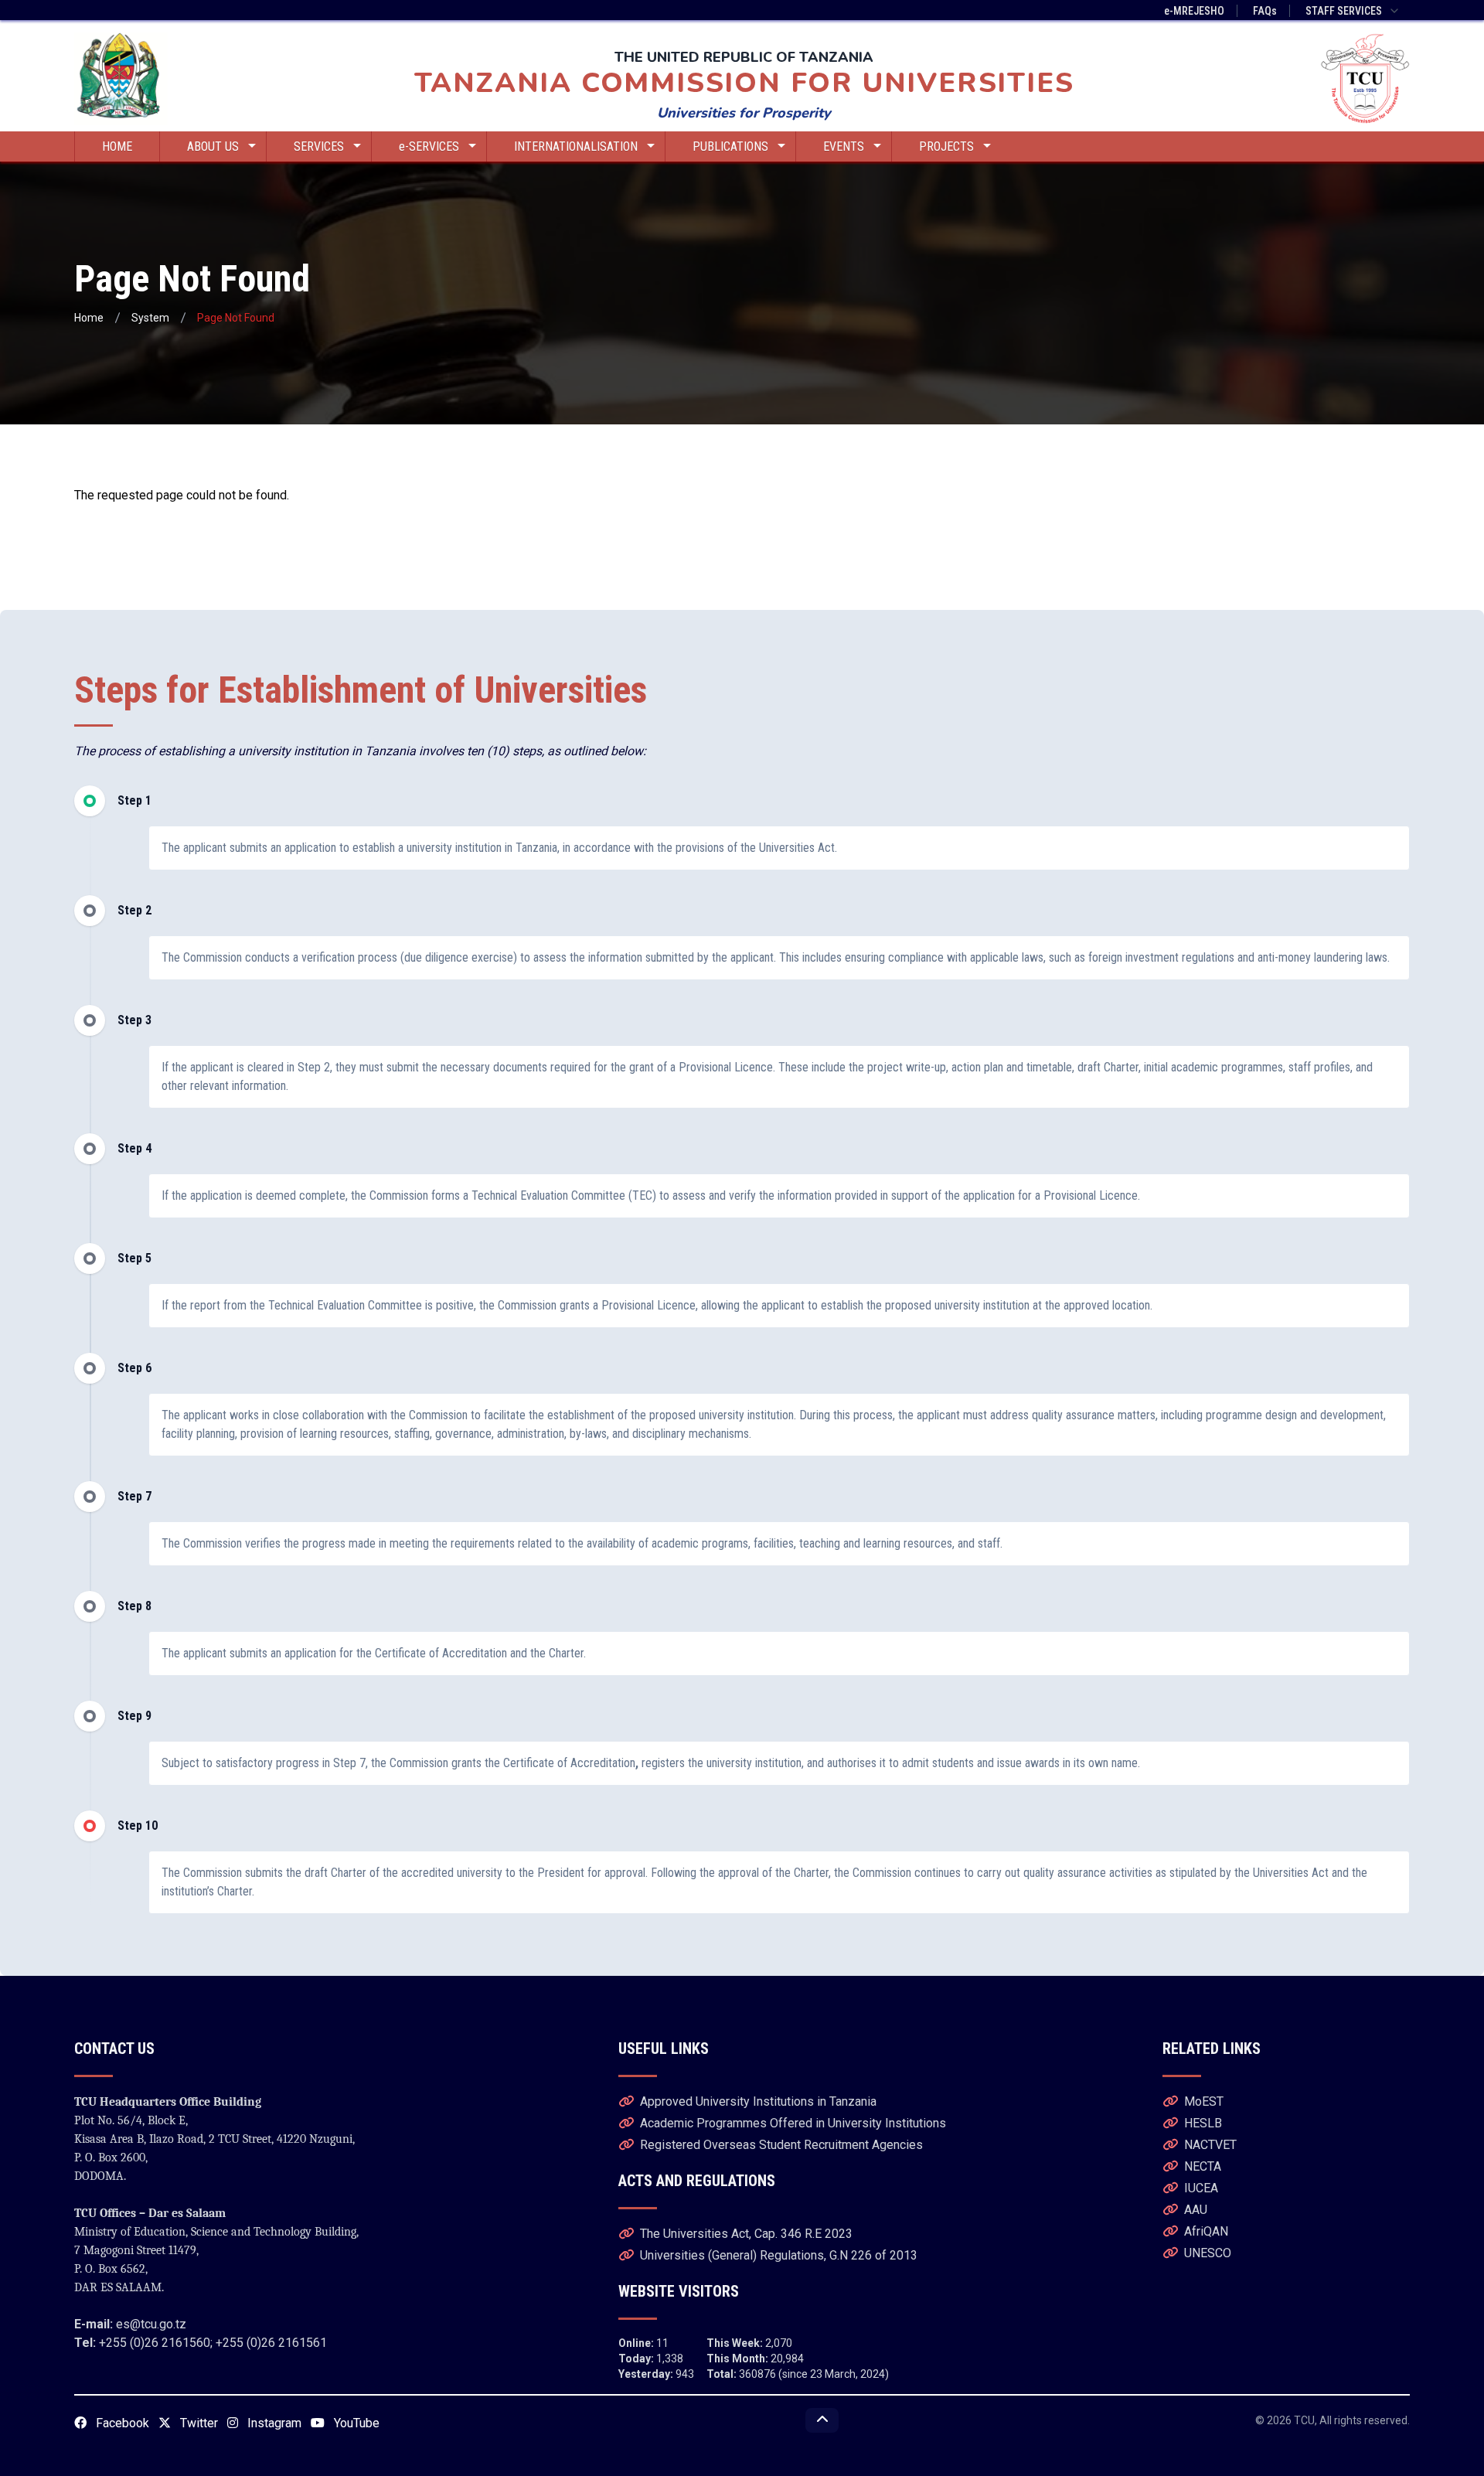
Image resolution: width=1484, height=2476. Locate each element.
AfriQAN (1206, 2231)
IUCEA (1201, 2188)
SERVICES (319, 146)
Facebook (121, 2423)
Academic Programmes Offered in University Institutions (793, 2123)
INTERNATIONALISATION (576, 146)
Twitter (197, 2423)
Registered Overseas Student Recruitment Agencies (781, 2145)
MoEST (1204, 2101)
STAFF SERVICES (1344, 11)
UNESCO (1208, 2253)
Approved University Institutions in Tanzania (758, 2101)
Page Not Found (236, 318)
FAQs (1265, 11)
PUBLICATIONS (730, 146)
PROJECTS (946, 146)
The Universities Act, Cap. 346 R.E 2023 (746, 2234)
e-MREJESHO (1194, 11)
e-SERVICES (429, 146)
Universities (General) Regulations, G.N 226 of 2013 (779, 2255)
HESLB (1203, 2123)
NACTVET (1210, 2145)
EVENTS (844, 146)
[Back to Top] (822, 2420)
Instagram (273, 2423)
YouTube (355, 2423)
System (150, 318)
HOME (117, 146)
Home (89, 318)
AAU (1196, 2210)
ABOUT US (213, 146)
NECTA (1203, 2166)
